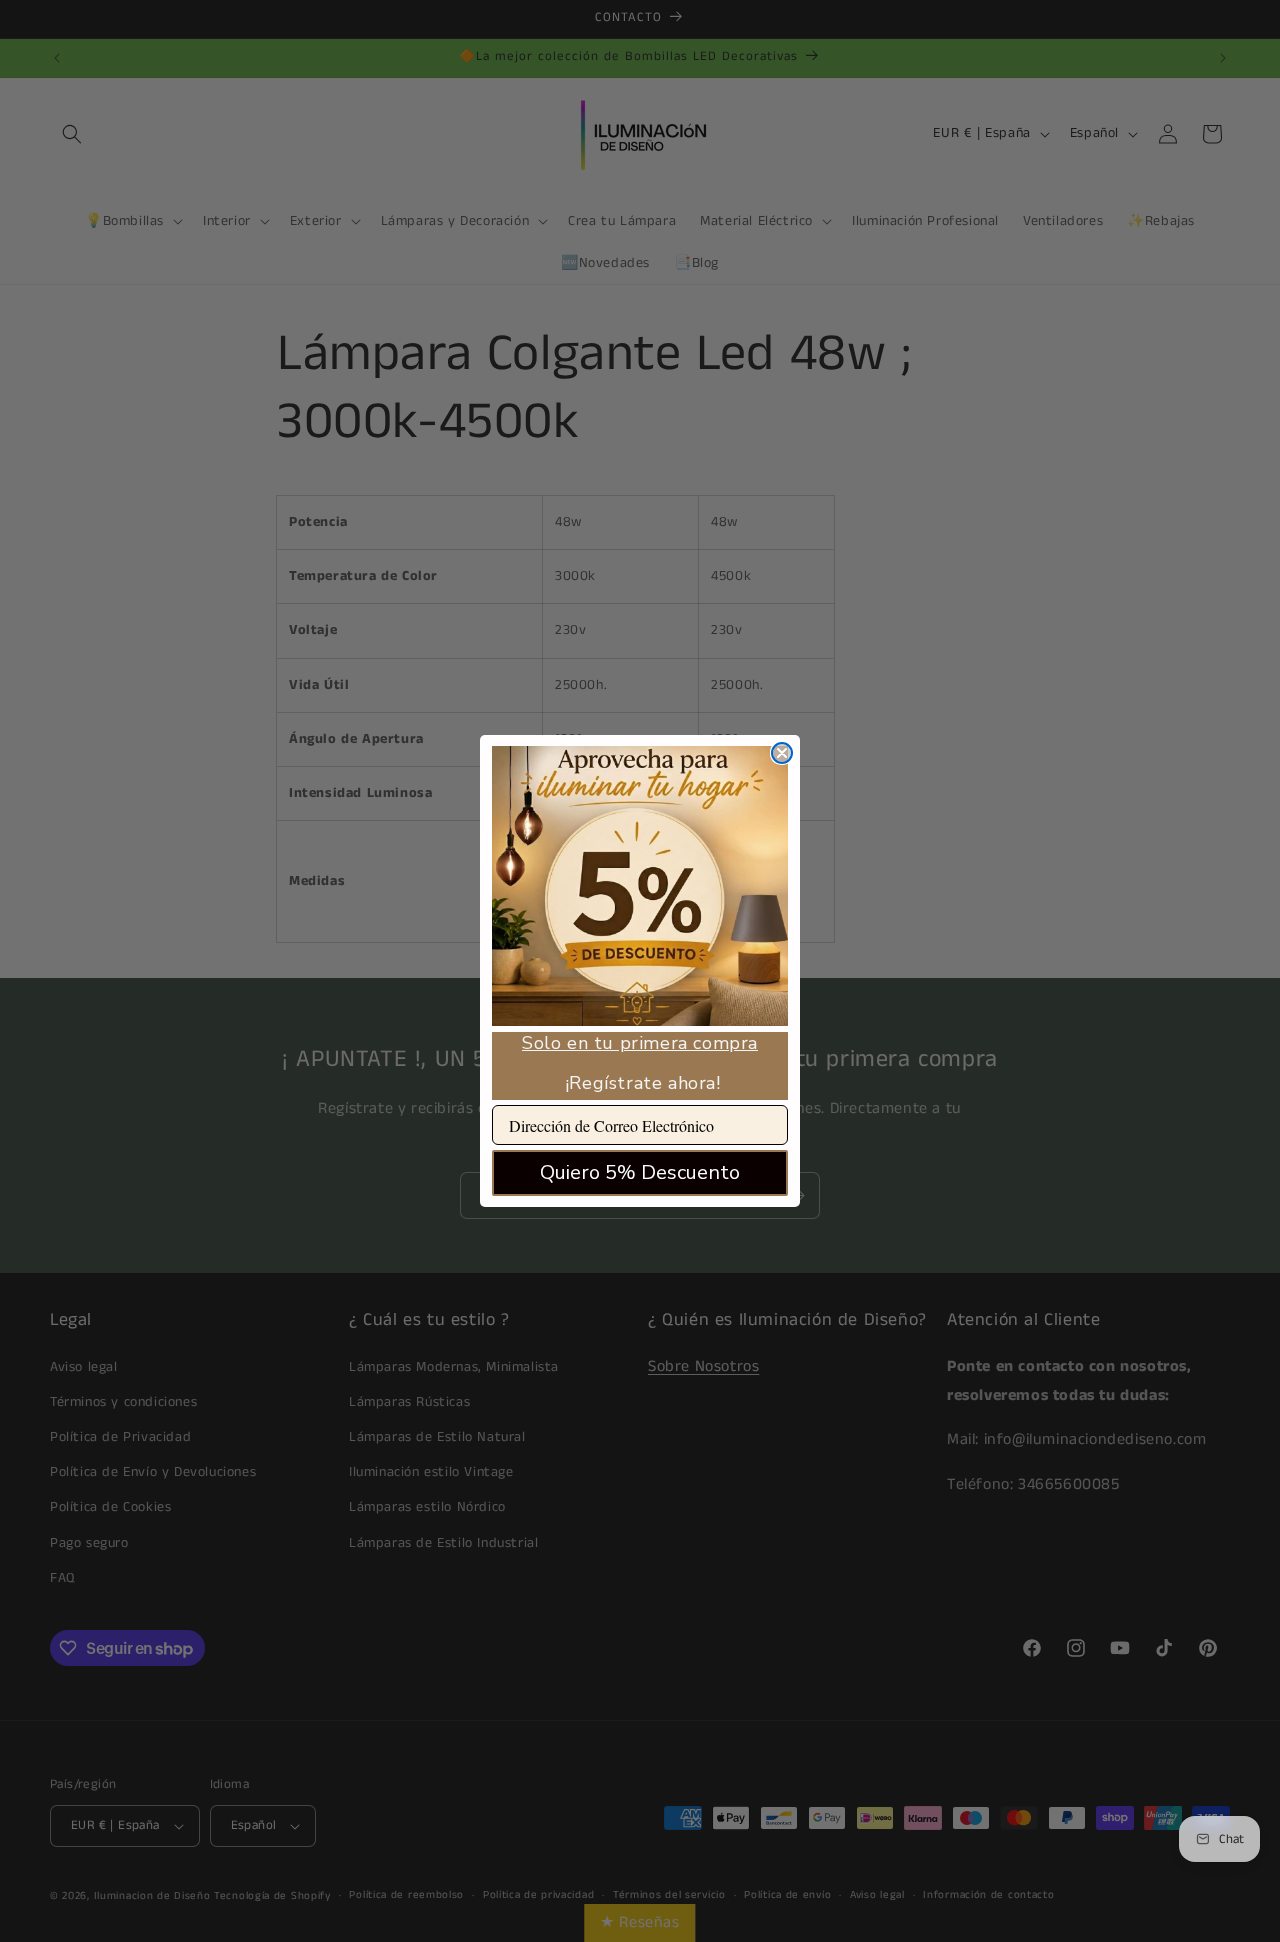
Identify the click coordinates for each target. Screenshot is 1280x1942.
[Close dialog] (782, 753)
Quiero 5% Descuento (640, 1172)
